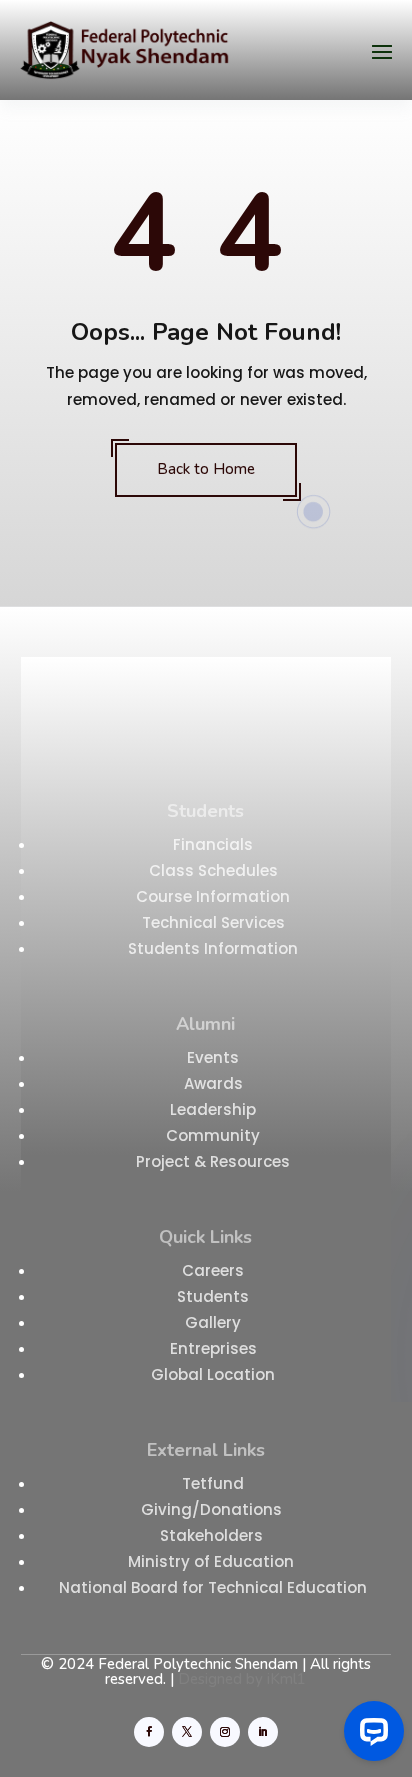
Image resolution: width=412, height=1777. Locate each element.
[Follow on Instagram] (225, 1732)
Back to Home (206, 469)
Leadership (213, 1109)
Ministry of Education (213, 1561)
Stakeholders (213, 1535)
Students (213, 1296)
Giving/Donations (213, 1509)
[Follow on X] (187, 1732)
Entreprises (213, 1348)
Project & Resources (213, 1161)
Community (213, 1135)
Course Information (213, 896)
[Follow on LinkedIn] (263, 1732)
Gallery (213, 1322)
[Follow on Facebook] (149, 1732)
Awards (213, 1083)
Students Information (213, 948)
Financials (213, 844)
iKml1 (286, 1679)
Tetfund (213, 1483)
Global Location (213, 1374)
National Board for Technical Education (213, 1587)
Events (213, 1057)
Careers (213, 1270)
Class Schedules (213, 870)
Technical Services (213, 922)
